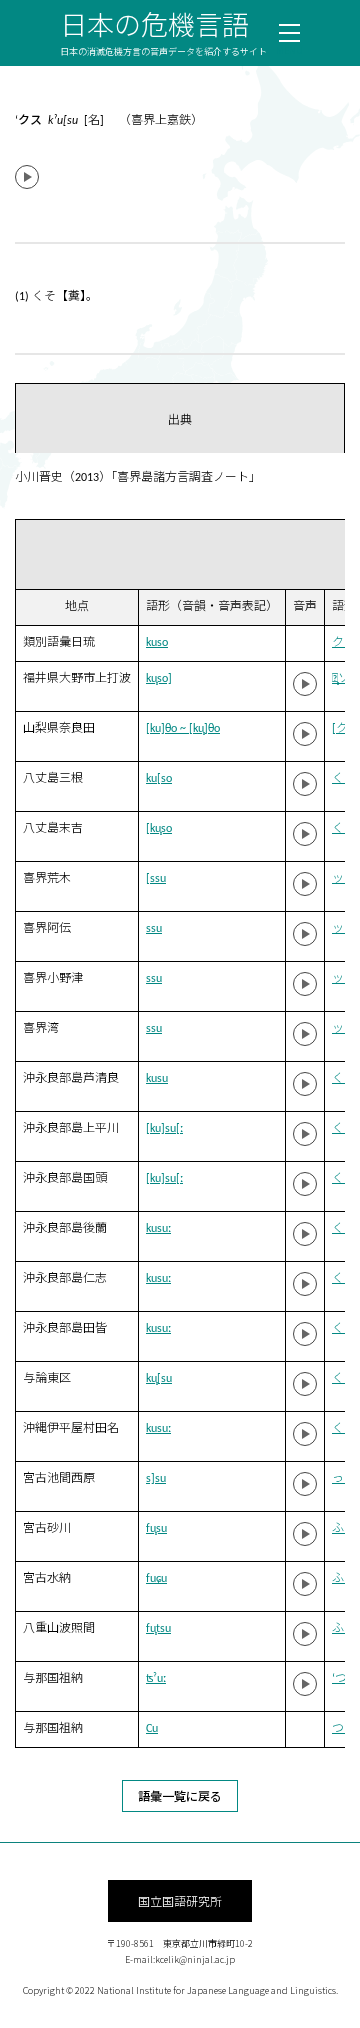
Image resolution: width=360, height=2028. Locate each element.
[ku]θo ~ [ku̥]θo (183, 729)
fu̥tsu (158, 1629)
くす (344, 1079)
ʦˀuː (156, 1679)
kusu (157, 1079)
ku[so (159, 779)
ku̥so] (159, 679)
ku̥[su (159, 1379)
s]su (156, 1479)
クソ (344, 643)
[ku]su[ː (164, 1129)
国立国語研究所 (180, 1900)
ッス (344, 879)
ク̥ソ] (343, 679)
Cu (152, 1729)
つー (344, 1729)
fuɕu (156, 1579)
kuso (157, 643)
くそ (344, 779)
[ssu (156, 879)
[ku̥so (159, 829)
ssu (154, 929)
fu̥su (156, 1529)
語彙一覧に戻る (180, 1795)
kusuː (158, 1229)
